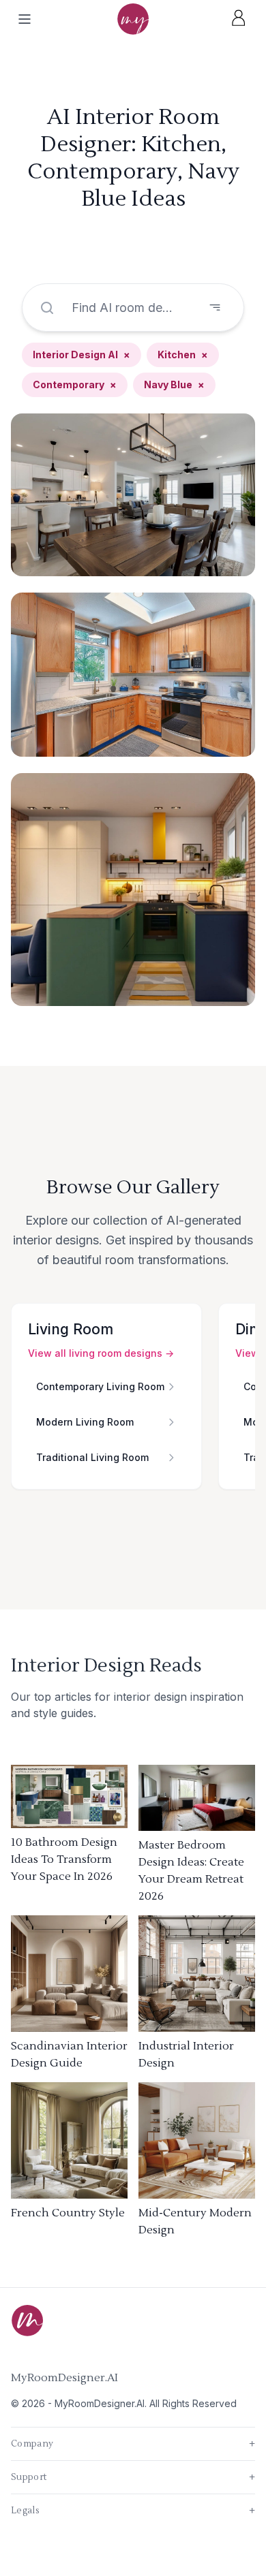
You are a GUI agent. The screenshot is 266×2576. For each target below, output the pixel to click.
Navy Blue (174, 384)
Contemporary (75, 384)
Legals (133, 2511)
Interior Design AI (82, 355)
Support (133, 2477)
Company (133, 2444)
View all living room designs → (101, 1353)
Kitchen (183, 355)
